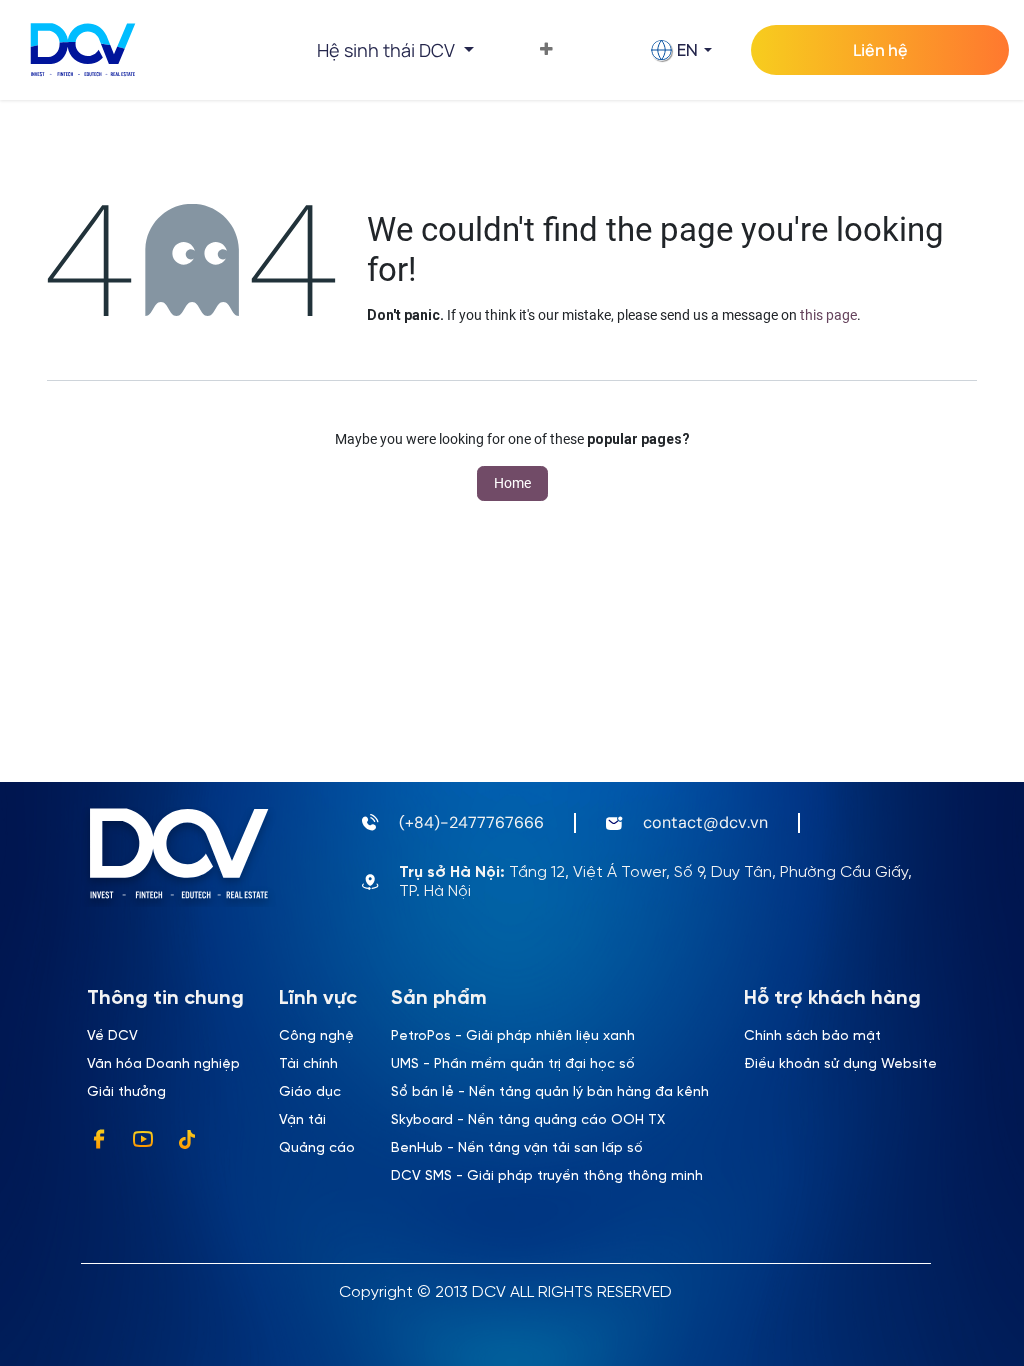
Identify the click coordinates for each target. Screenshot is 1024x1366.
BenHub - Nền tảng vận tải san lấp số (517, 1148)
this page (828, 315)
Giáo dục (310, 1092)
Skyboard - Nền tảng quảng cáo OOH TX (528, 1120)
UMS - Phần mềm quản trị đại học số (513, 1064)
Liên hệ (880, 50)
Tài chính (308, 1064)
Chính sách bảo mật (812, 1036)
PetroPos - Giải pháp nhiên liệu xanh (513, 1036)
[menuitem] (546, 50)
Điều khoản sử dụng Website (840, 1064)
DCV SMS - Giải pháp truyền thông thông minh (547, 1176)
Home (512, 483)
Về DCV (112, 1036)
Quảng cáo (317, 1148)
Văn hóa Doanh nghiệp (163, 1064)
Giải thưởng (126, 1092)
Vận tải (302, 1120)
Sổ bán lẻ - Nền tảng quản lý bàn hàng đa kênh (550, 1092)
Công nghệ (316, 1036)
